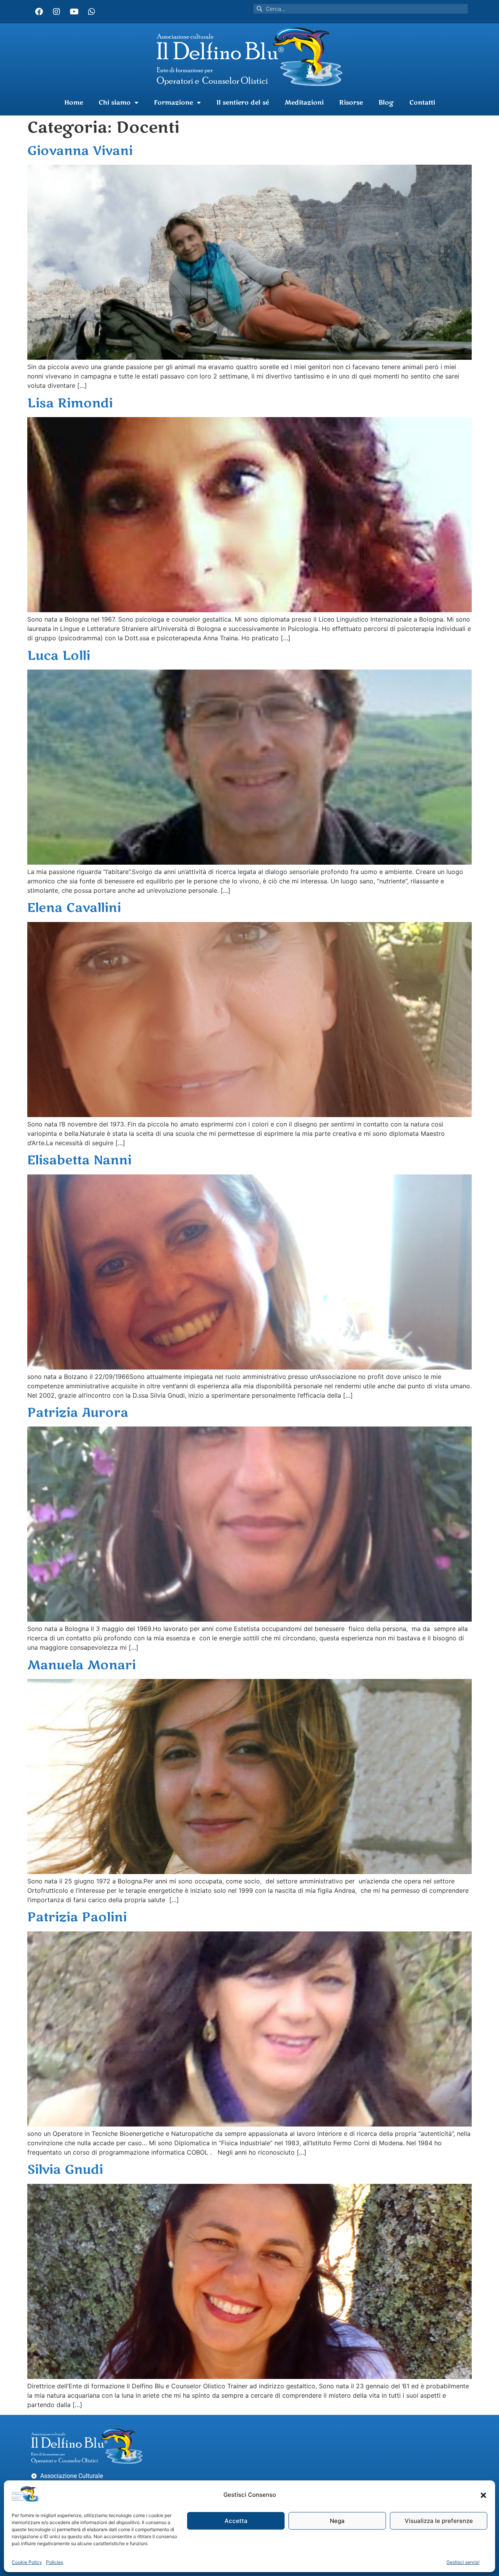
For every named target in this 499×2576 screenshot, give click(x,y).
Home (74, 103)
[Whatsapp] (92, 12)
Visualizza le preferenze (439, 2521)
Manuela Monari (81, 1665)
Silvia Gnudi (65, 2170)
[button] (483, 2495)
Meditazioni (304, 103)
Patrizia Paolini (77, 1917)
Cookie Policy (27, 2562)
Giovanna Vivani (80, 151)
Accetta (236, 2521)
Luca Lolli (59, 656)
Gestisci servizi (463, 2562)
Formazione (173, 103)
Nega (337, 2521)
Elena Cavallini (74, 908)
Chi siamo (115, 103)
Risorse (351, 103)
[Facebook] (39, 12)
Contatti (422, 103)
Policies (55, 2562)
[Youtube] (74, 12)
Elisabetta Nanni (79, 1160)
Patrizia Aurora (78, 1413)
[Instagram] (57, 12)
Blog (386, 103)
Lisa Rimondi (70, 403)
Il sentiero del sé (243, 103)
